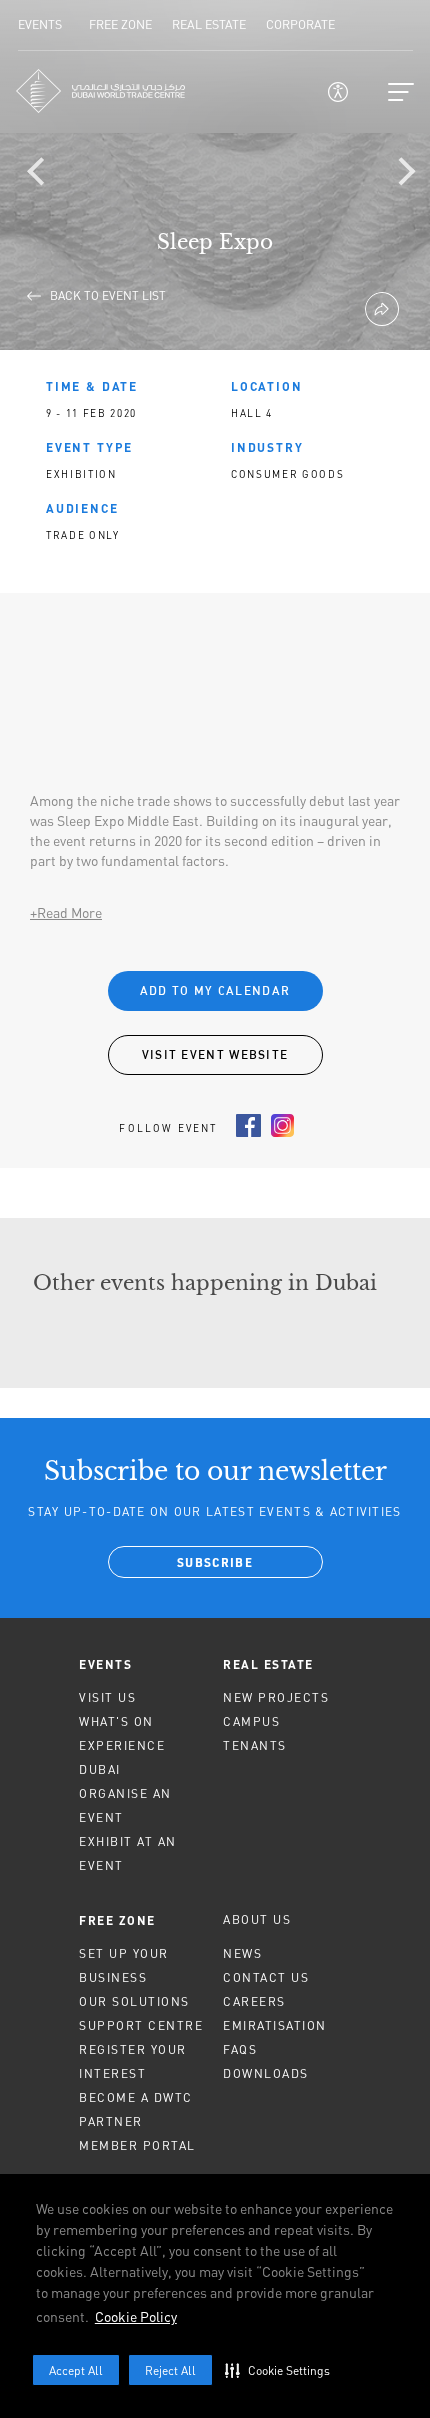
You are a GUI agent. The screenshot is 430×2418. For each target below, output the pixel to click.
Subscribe (215, 1564)
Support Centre (141, 2025)
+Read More (66, 912)
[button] (282, 2370)
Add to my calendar (215, 990)
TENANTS (255, 1745)
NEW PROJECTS (276, 1697)
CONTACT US (266, 1977)
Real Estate (268, 1664)
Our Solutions (134, 2001)
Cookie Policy (136, 2316)
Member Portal (137, 2145)
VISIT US (107, 1697)
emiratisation (275, 2025)
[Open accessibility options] (338, 92)
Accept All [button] (76, 2370)
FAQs (240, 2049)
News (242, 1953)
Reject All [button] (170, 2370)
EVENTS (105, 1664)
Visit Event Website (215, 1054)
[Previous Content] (45, 175)
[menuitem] (143, 1664)
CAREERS (254, 2001)
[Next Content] (405, 175)
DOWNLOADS (266, 2073)
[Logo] (101, 91)
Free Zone (117, 1920)
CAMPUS (251, 1721)
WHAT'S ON (116, 1721)
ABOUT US (257, 1919)
